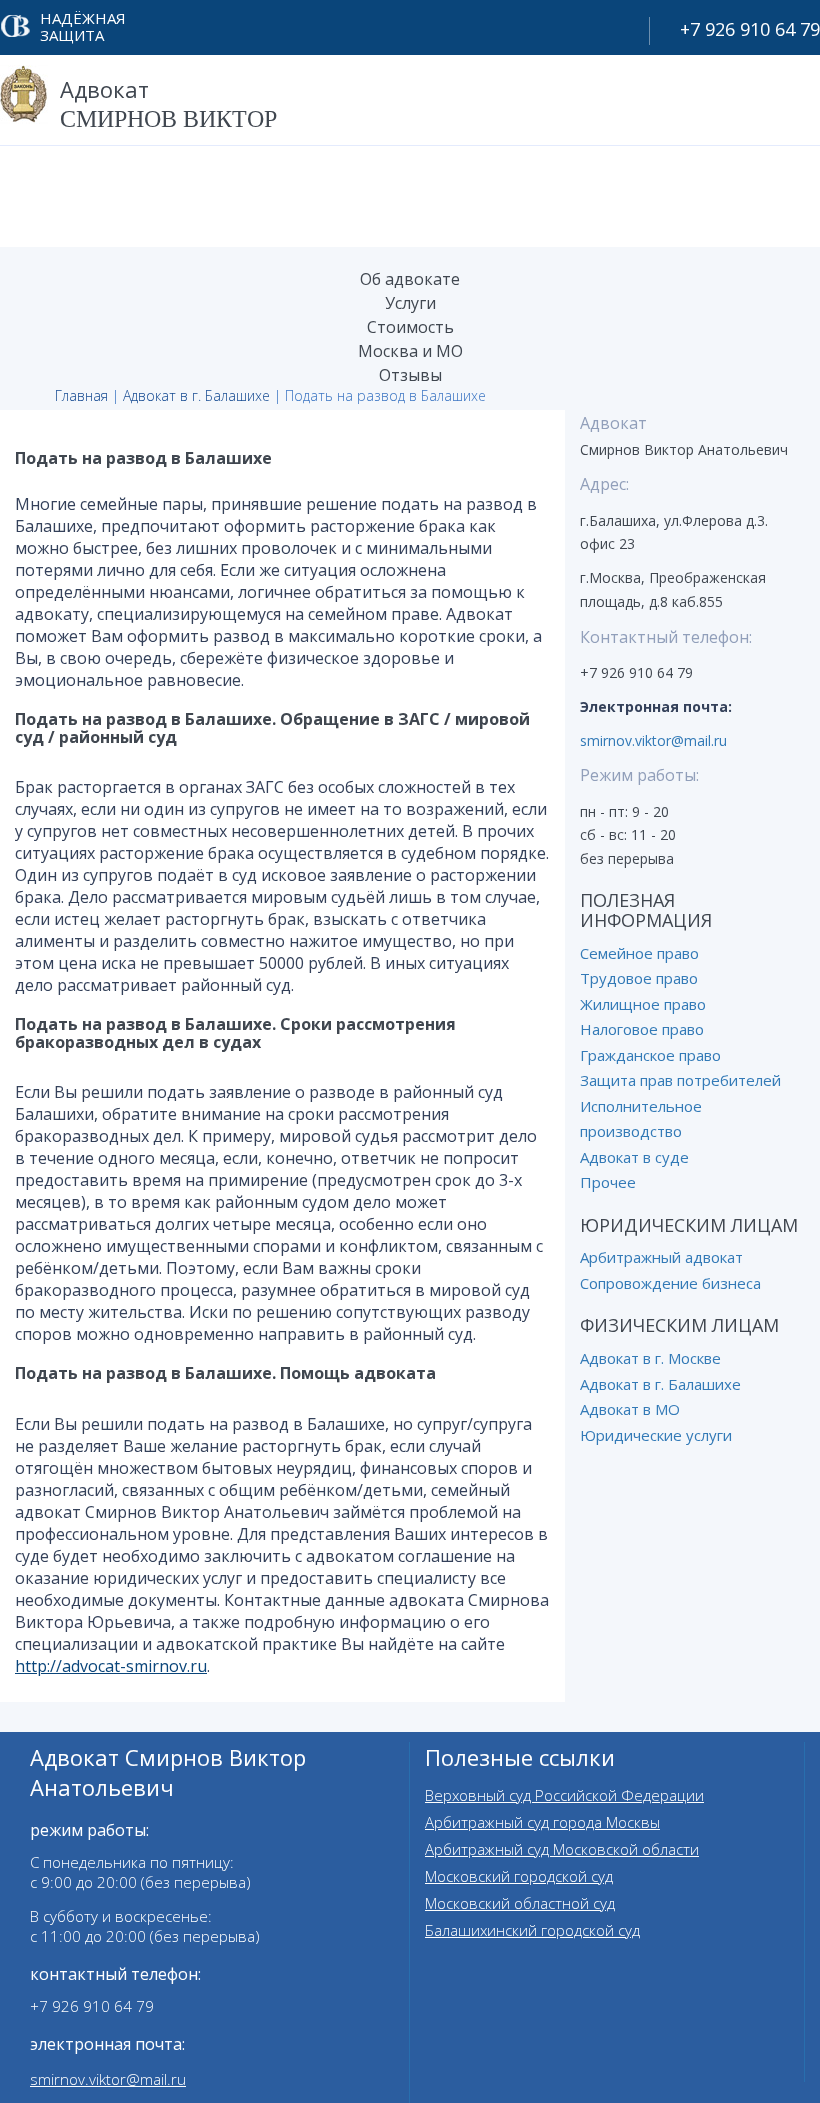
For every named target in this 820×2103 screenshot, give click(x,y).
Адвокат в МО (630, 1409)
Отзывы (410, 375)
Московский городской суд (519, 1876)
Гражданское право (650, 1055)
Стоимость (410, 327)
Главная (81, 395)
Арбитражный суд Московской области (562, 1849)
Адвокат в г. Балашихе (196, 395)
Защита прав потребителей (680, 1080)
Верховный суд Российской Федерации (564, 1795)
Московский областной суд (520, 1903)
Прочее (608, 1182)
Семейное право (639, 953)
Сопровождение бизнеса (670, 1283)
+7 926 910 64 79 (750, 29)
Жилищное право (643, 1004)
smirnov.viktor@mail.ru (653, 740)
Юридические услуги (656, 1435)
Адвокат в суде (634, 1157)
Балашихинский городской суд (532, 1930)
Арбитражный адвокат (661, 1257)
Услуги (410, 303)
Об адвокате (410, 279)
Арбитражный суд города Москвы (542, 1822)
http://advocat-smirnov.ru (111, 1666)
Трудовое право (639, 978)
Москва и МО (410, 351)
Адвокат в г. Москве (650, 1358)
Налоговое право (642, 1029)
